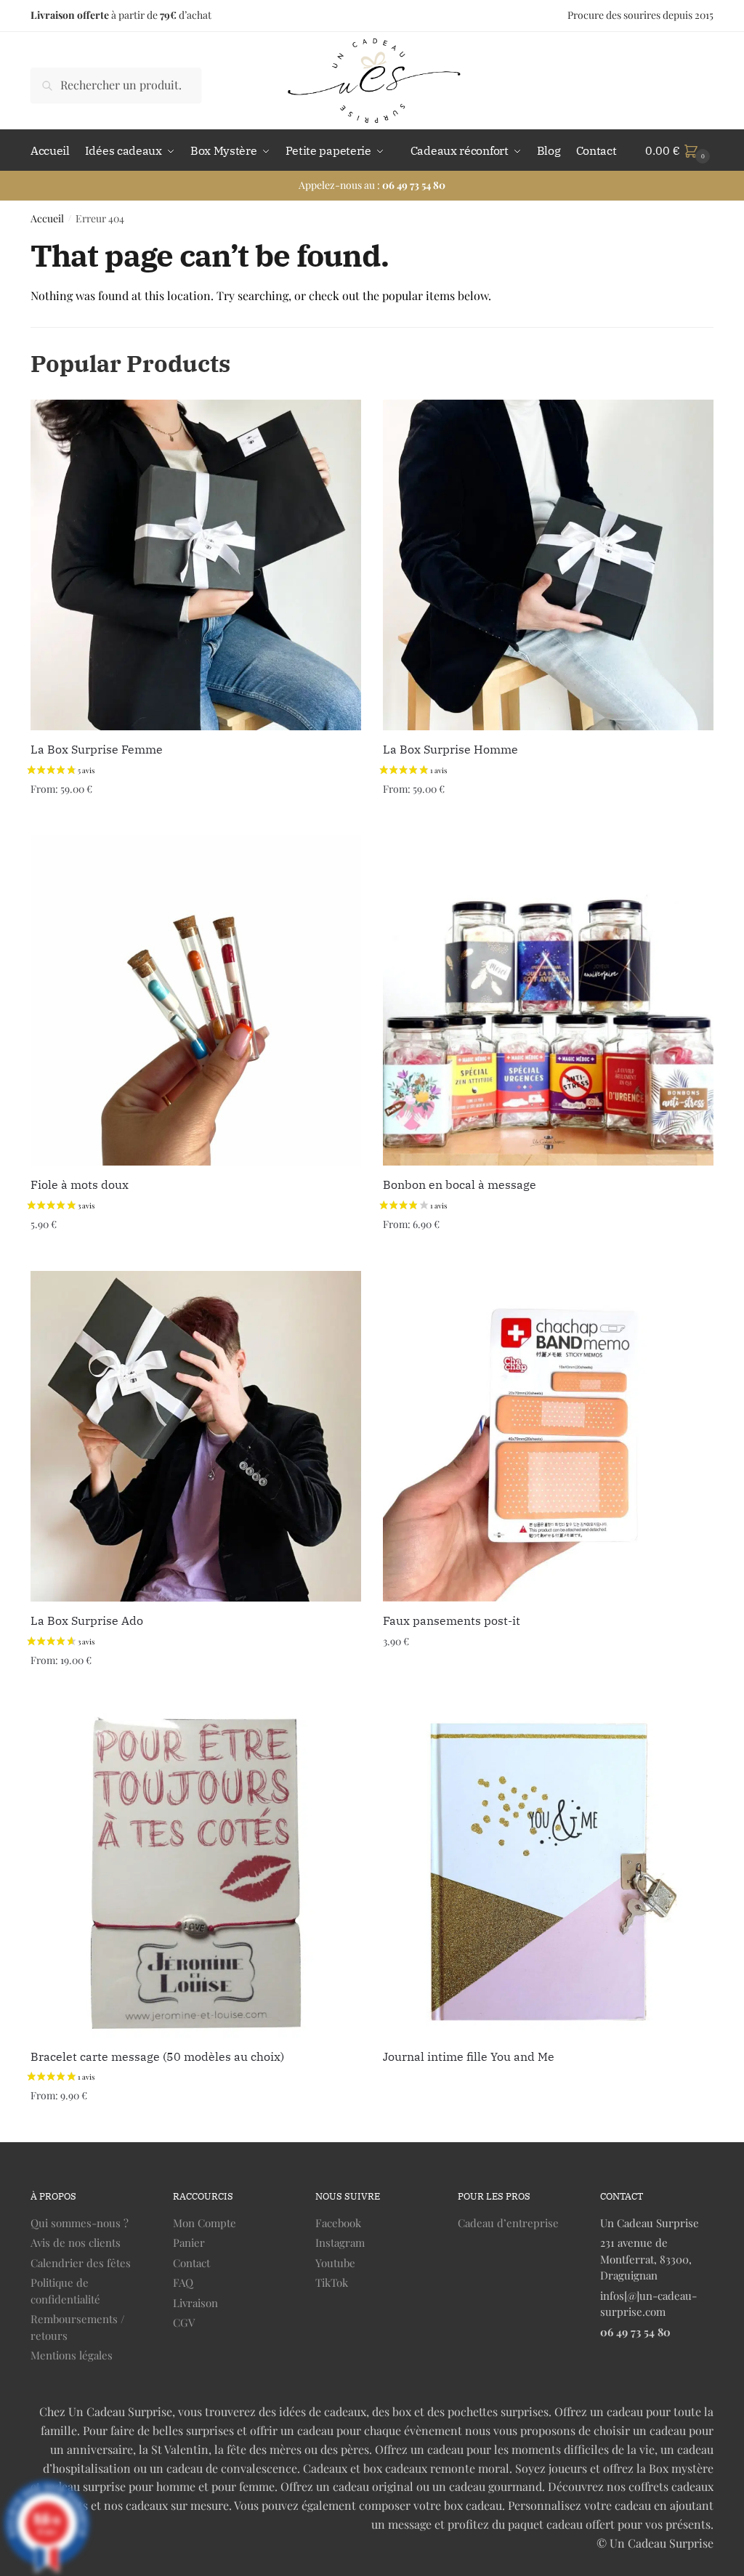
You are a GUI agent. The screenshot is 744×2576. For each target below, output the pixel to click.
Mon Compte (205, 2223)
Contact (191, 2263)
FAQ (183, 2282)
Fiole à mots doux (80, 1184)
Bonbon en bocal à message (460, 1184)
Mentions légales (72, 2355)
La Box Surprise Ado (87, 1620)
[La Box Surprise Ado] (196, 1436)
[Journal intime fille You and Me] (548, 1872)
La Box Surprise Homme (450, 749)
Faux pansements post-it (452, 1620)
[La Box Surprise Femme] (196, 565)
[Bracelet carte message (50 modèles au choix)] (196, 1872)
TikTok (332, 2282)
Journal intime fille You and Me (469, 2056)
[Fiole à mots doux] (196, 1000)
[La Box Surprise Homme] (548, 565)
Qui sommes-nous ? (80, 2223)
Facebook (338, 2223)
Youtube (335, 2263)
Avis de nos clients (76, 2242)
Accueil (47, 218)
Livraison (195, 2303)
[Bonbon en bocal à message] (548, 1000)
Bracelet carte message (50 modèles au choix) (157, 2056)
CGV (184, 2322)
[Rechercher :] (116, 85)
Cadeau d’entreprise (508, 2223)
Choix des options (195, 818)
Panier (189, 2242)
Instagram (340, 2242)
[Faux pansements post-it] (548, 1436)
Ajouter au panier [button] (196, 1254)
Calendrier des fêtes (81, 2263)
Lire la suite (549, 2125)
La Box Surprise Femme (97, 749)
